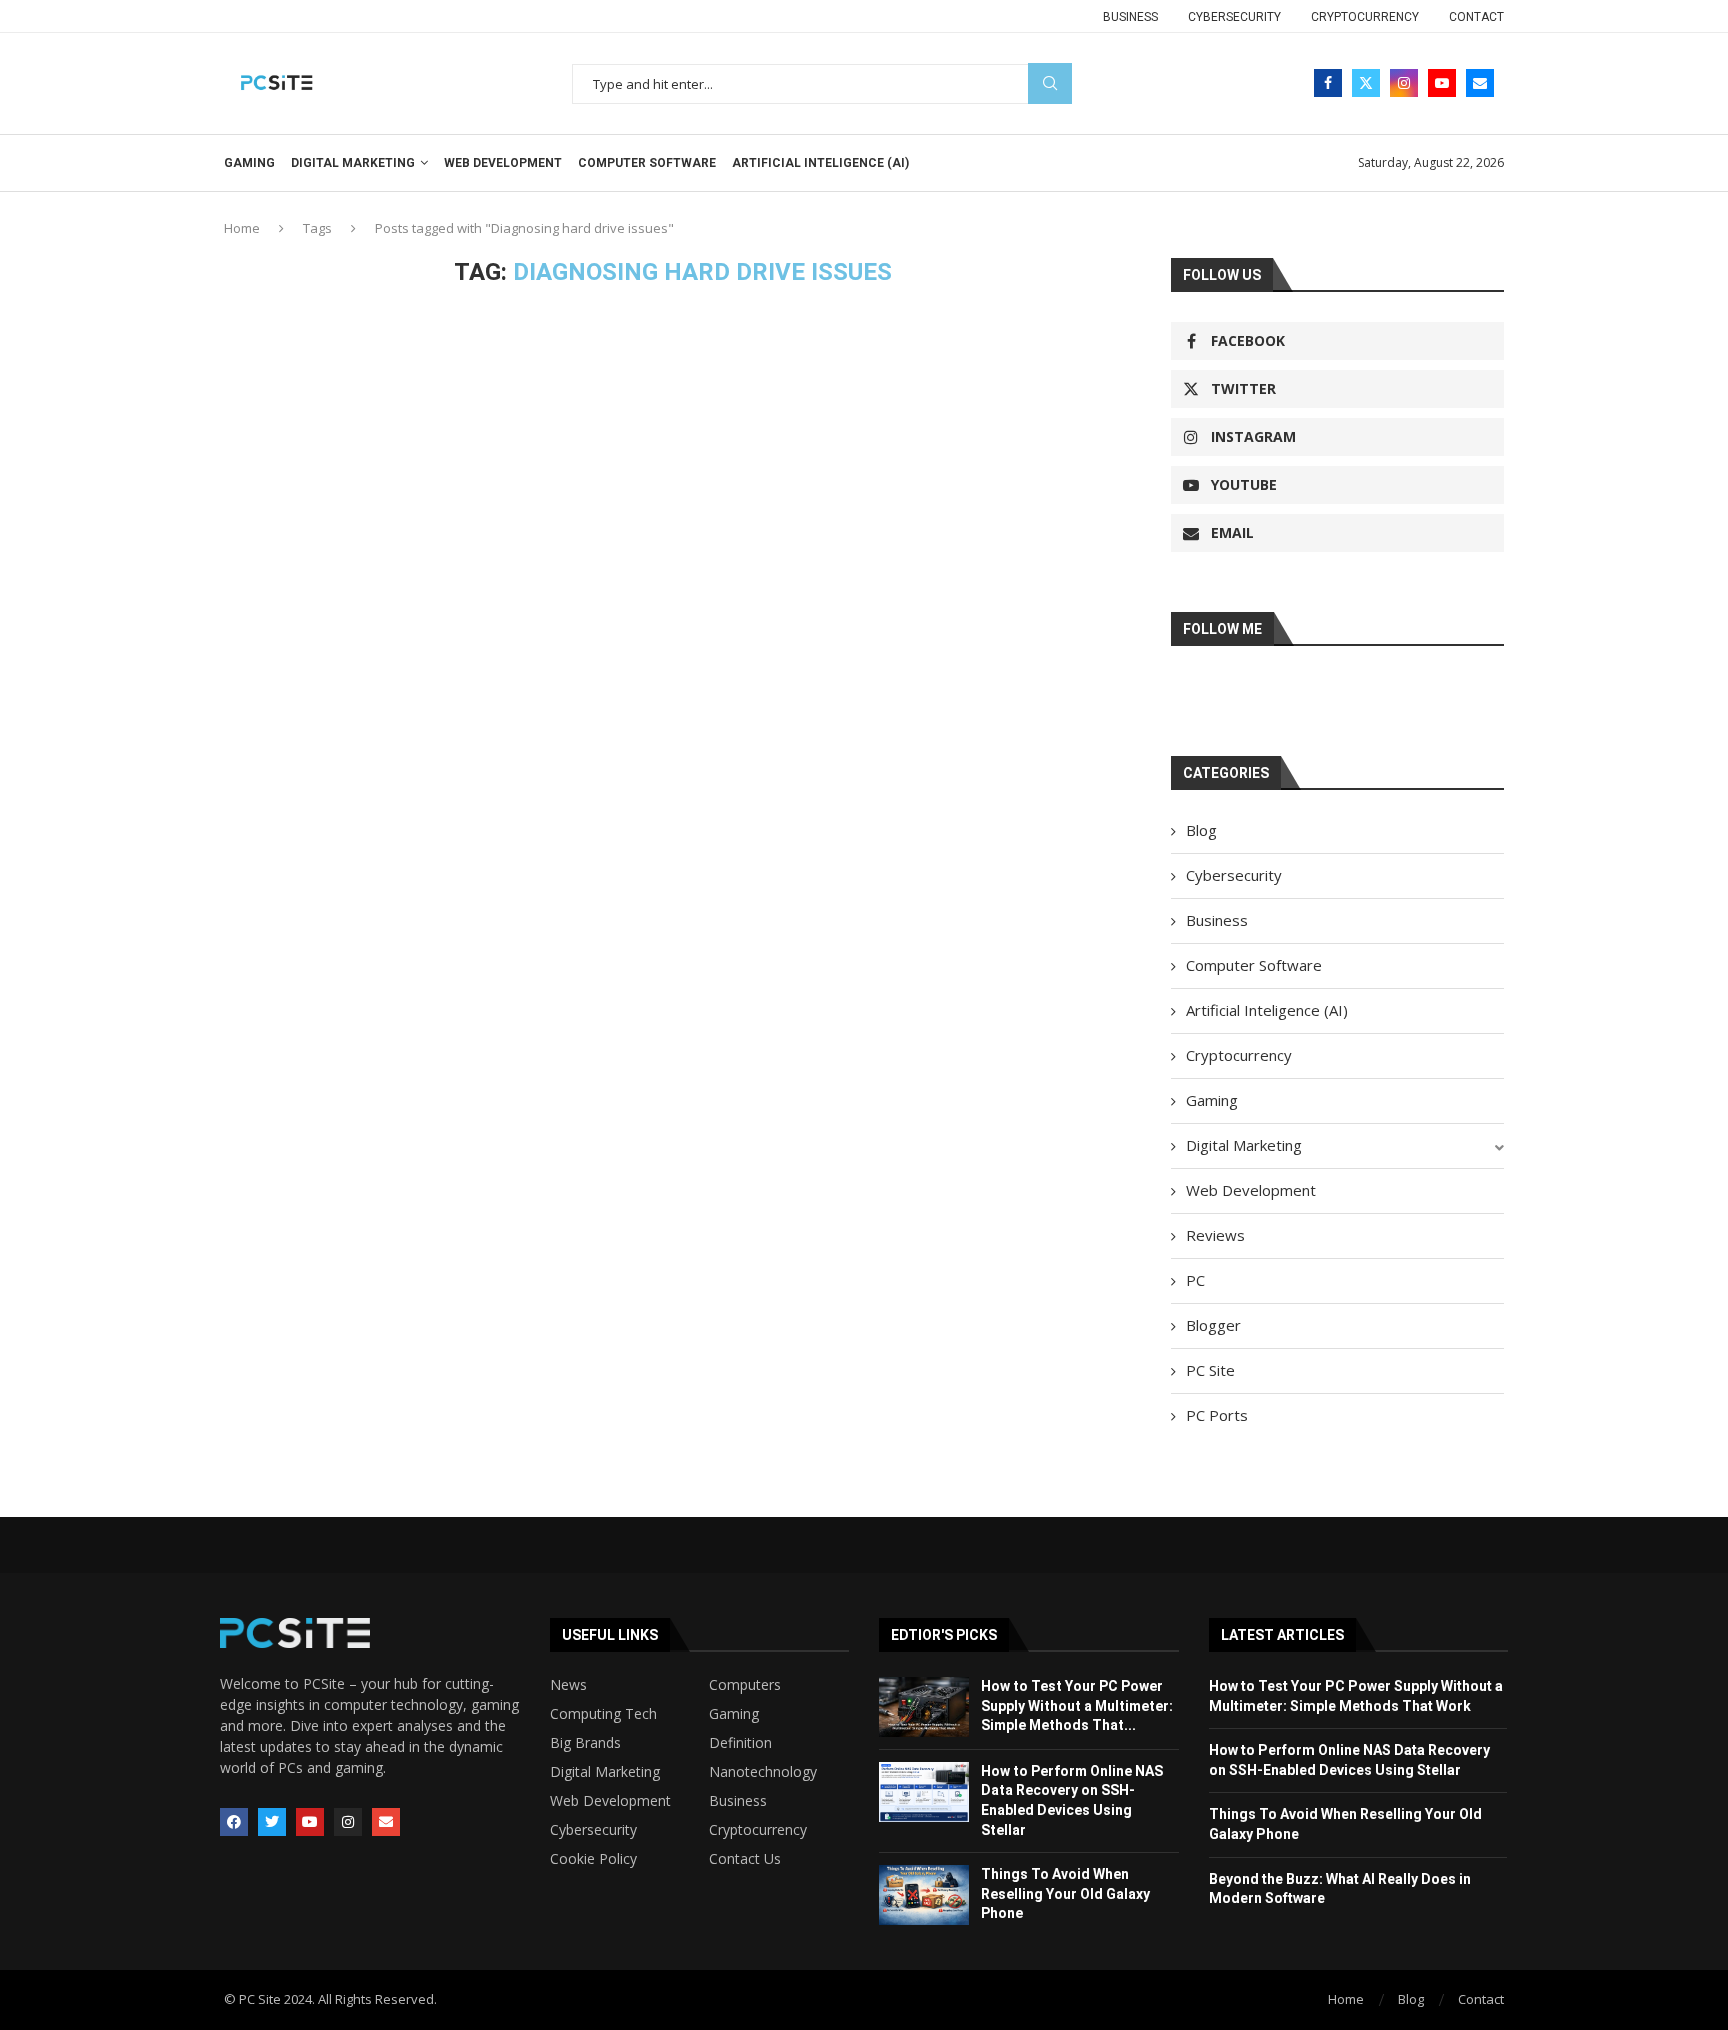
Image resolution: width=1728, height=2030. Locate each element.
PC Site (1210, 1370)
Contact (1476, 17)
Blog (1201, 830)
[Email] (1480, 83)
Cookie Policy (593, 1859)
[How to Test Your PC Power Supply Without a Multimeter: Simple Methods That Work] (924, 1707)
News (568, 1685)
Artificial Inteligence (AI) (820, 163)
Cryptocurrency (1365, 17)
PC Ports (1217, 1415)
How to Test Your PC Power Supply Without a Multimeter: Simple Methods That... (1077, 1705)
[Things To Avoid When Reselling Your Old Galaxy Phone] (924, 1895)
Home (242, 228)
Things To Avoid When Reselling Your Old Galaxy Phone (1065, 1893)
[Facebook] (1328, 83)
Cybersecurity (1234, 17)
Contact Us (745, 1859)
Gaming (249, 163)
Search (1050, 83)
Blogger (1213, 1325)
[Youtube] (1442, 83)
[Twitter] (1366, 83)
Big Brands (585, 1743)
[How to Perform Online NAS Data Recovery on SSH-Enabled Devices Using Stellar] (924, 1792)
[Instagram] (1404, 83)
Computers (745, 1685)
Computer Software (647, 163)
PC (1195, 1280)
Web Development (503, 163)
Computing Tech (603, 1714)
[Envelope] (386, 1822)
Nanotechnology (763, 1772)
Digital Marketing (353, 163)
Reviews (1215, 1235)
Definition (740, 1743)
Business (1130, 17)
